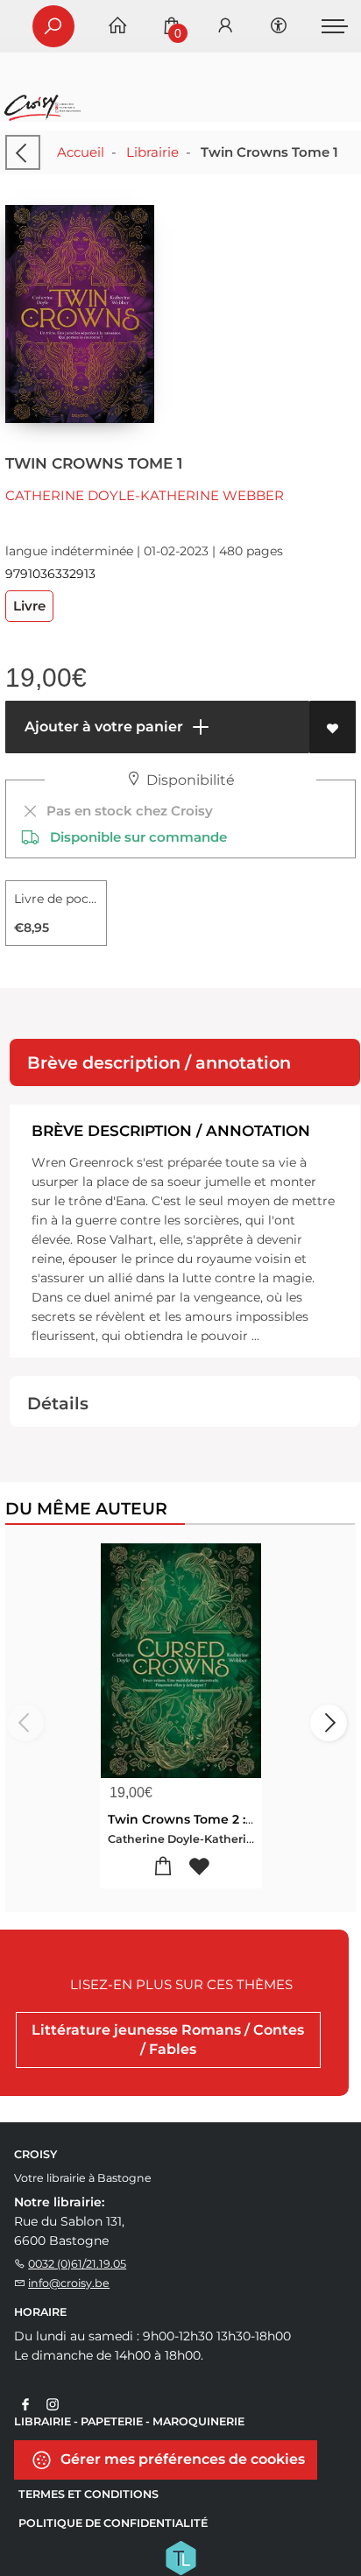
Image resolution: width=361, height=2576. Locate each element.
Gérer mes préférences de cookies (181, 2458)
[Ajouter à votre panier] (163, 1867)
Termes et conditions (88, 2494)
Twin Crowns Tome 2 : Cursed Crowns (227, 1819)
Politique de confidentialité (113, 2523)
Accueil (81, 152)
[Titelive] (180, 2556)
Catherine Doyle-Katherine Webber (145, 495)
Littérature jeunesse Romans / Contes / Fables (168, 2040)
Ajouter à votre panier (102, 727)
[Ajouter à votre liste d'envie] (333, 727)
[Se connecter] (225, 27)
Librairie (152, 152)
